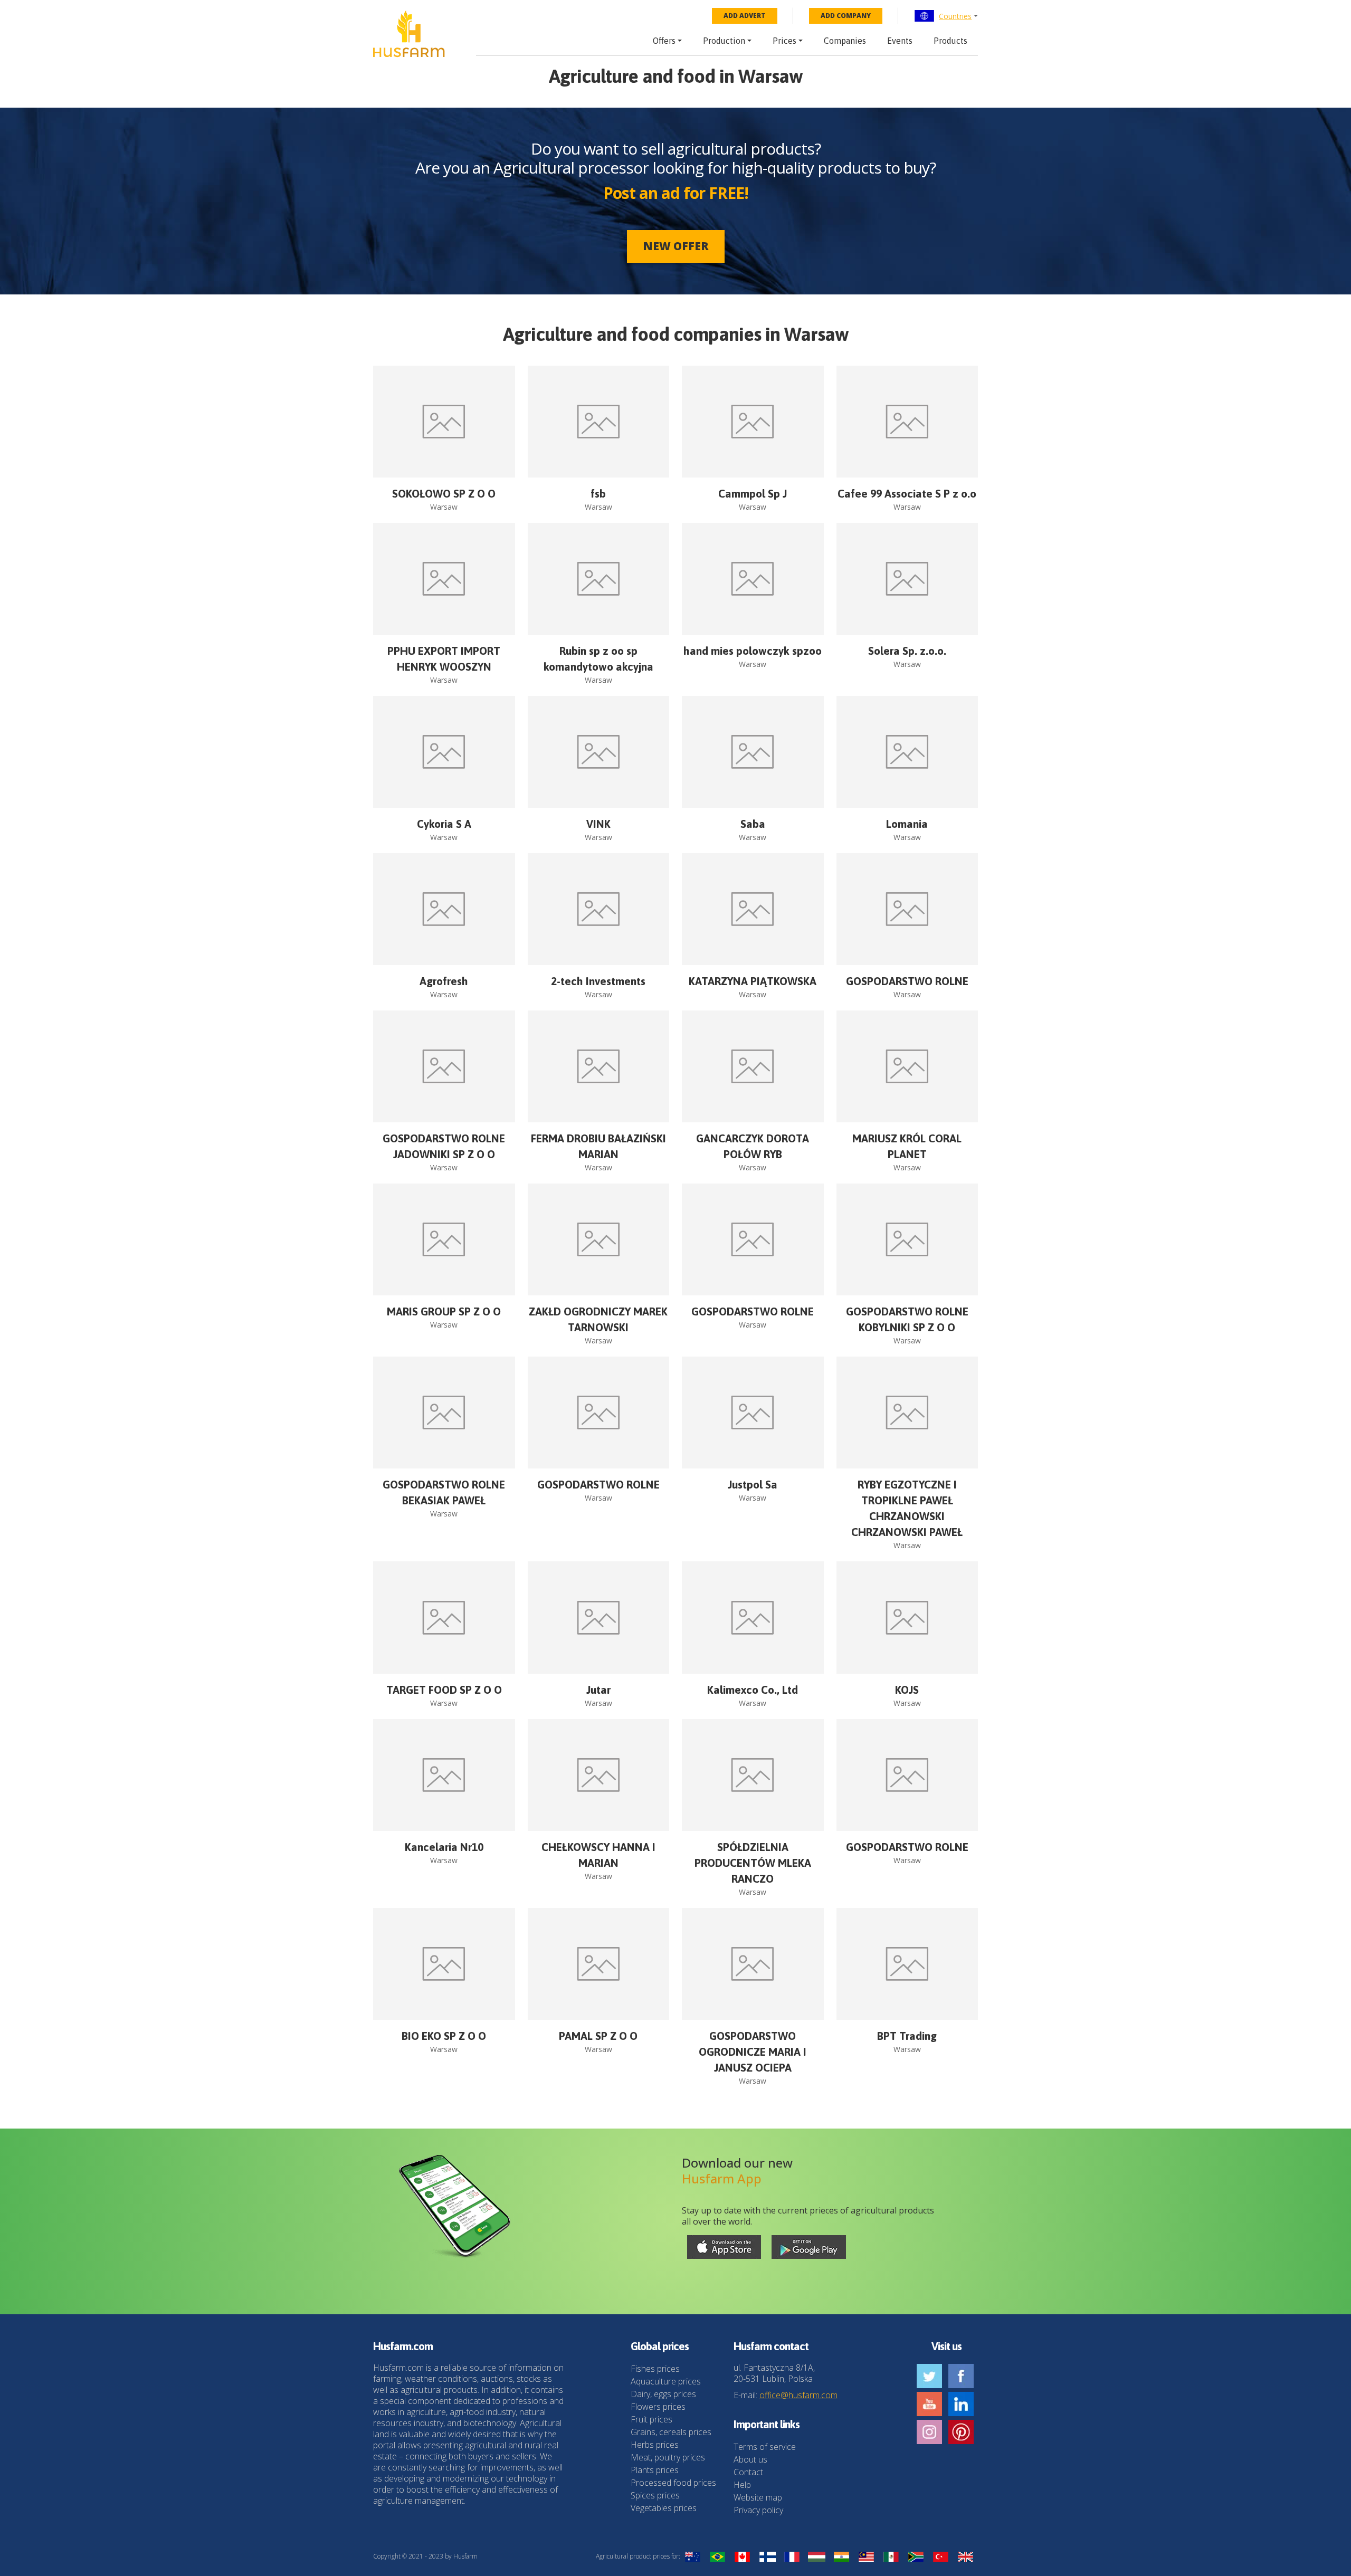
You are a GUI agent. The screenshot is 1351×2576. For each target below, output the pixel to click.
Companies (845, 41)
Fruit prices (651, 2419)
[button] (946, 16)
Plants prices (655, 2470)
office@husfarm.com (798, 2395)
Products (950, 41)
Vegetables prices (664, 2508)
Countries (955, 16)
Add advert (745, 16)
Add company (846, 16)
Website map (758, 2497)
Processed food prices (673, 2483)
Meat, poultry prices (668, 2457)
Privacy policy (758, 2510)
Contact (748, 2472)
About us (750, 2459)
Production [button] (724, 41)
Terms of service (765, 2447)
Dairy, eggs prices (663, 2394)
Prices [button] (784, 41)
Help (742, 2485)
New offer (676, 246)
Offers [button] (664, 41)
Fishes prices (655, 2369)
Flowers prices (658, 2407)
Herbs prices (655, 2445)
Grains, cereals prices (671, 2432)
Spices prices (655, 2495)
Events (900, 41)
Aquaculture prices (666, 2381)
